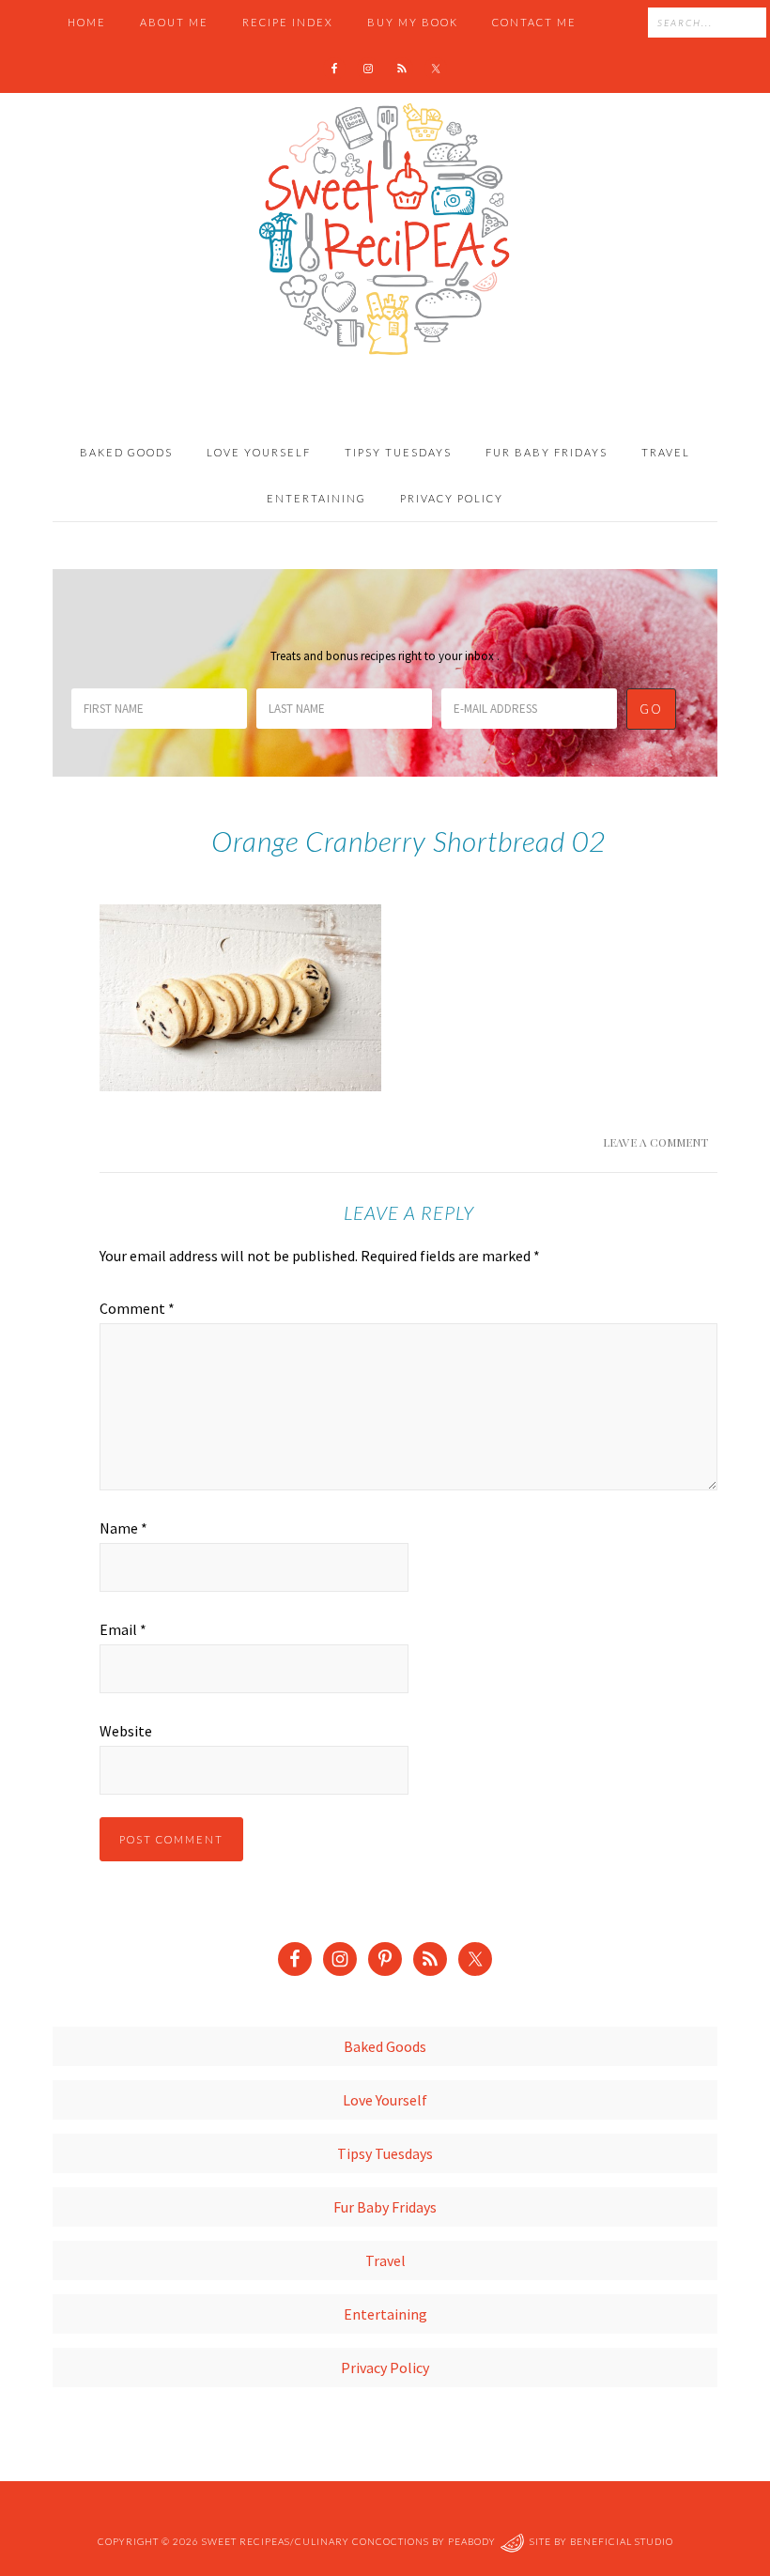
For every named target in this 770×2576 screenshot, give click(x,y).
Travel (385, 2260)
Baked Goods (385, 2046)
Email (123, 1629)
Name (123, 1528)
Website (126, 1731)
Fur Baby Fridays (385, 2207)
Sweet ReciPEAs (385, 230)
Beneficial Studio (622, 2541)
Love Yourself (385, 2100)
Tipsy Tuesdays (385, 2153)
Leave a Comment (655, 1142)
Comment (137, 1308)
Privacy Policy (385, 2368)
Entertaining (385, 2314)
